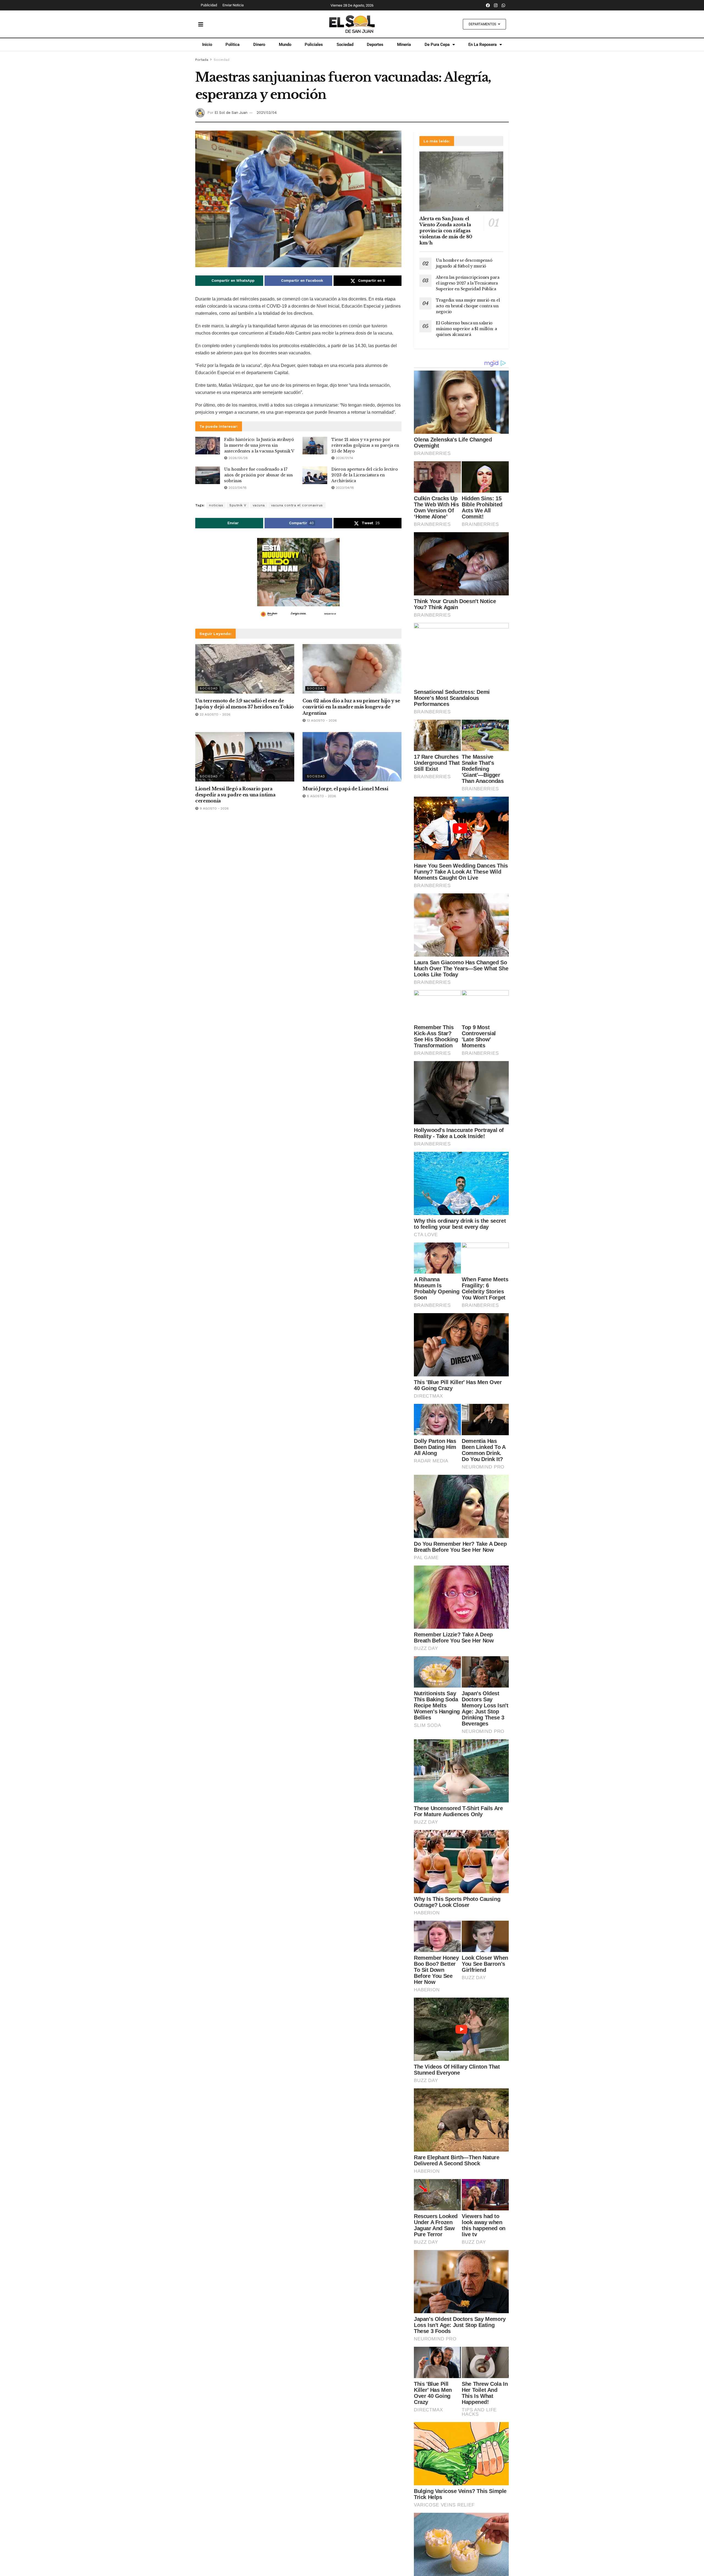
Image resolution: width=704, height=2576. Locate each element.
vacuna (259, 505)
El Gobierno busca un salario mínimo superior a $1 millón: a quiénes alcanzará (466, 329)
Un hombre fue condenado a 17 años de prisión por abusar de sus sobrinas (258, 475)
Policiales (314, 45)
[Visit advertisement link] (298, 579)
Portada (202, 60)
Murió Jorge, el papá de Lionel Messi (345, 789)
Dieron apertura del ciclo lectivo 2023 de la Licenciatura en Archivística (365, 475)
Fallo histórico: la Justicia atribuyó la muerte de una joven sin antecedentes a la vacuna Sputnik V (259, 445)
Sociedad (345, 45)
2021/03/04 (267, 113)
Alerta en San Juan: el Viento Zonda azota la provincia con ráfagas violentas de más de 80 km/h (446, 231)
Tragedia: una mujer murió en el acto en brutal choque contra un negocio (468, 306)
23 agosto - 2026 (215, 714)
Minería (404, 45)
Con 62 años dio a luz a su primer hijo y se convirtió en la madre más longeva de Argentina (351, 707)
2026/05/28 (238, 458)
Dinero (259, 45)
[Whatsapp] (504, 5)
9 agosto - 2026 (214, 808)
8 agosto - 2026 (321, 796)
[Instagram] (496, 5)
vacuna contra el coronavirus (297, 505)
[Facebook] (488, 5)
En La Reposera (482, 45)
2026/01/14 (344, 458)
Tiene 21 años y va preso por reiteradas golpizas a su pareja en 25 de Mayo (365, 445)
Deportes (375, 45)
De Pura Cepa (437, 45)
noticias (216, 505)
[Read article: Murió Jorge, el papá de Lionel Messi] (352, 757)
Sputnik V (238, 505)
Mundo (285, 45)
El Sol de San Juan (231, 113)
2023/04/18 (237, 488)
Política (233, 45)
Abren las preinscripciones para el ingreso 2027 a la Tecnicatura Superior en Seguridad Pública (468, 283)
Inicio (207, 45)
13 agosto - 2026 (321, 720)
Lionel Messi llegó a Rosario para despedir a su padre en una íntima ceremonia (235, 795)
